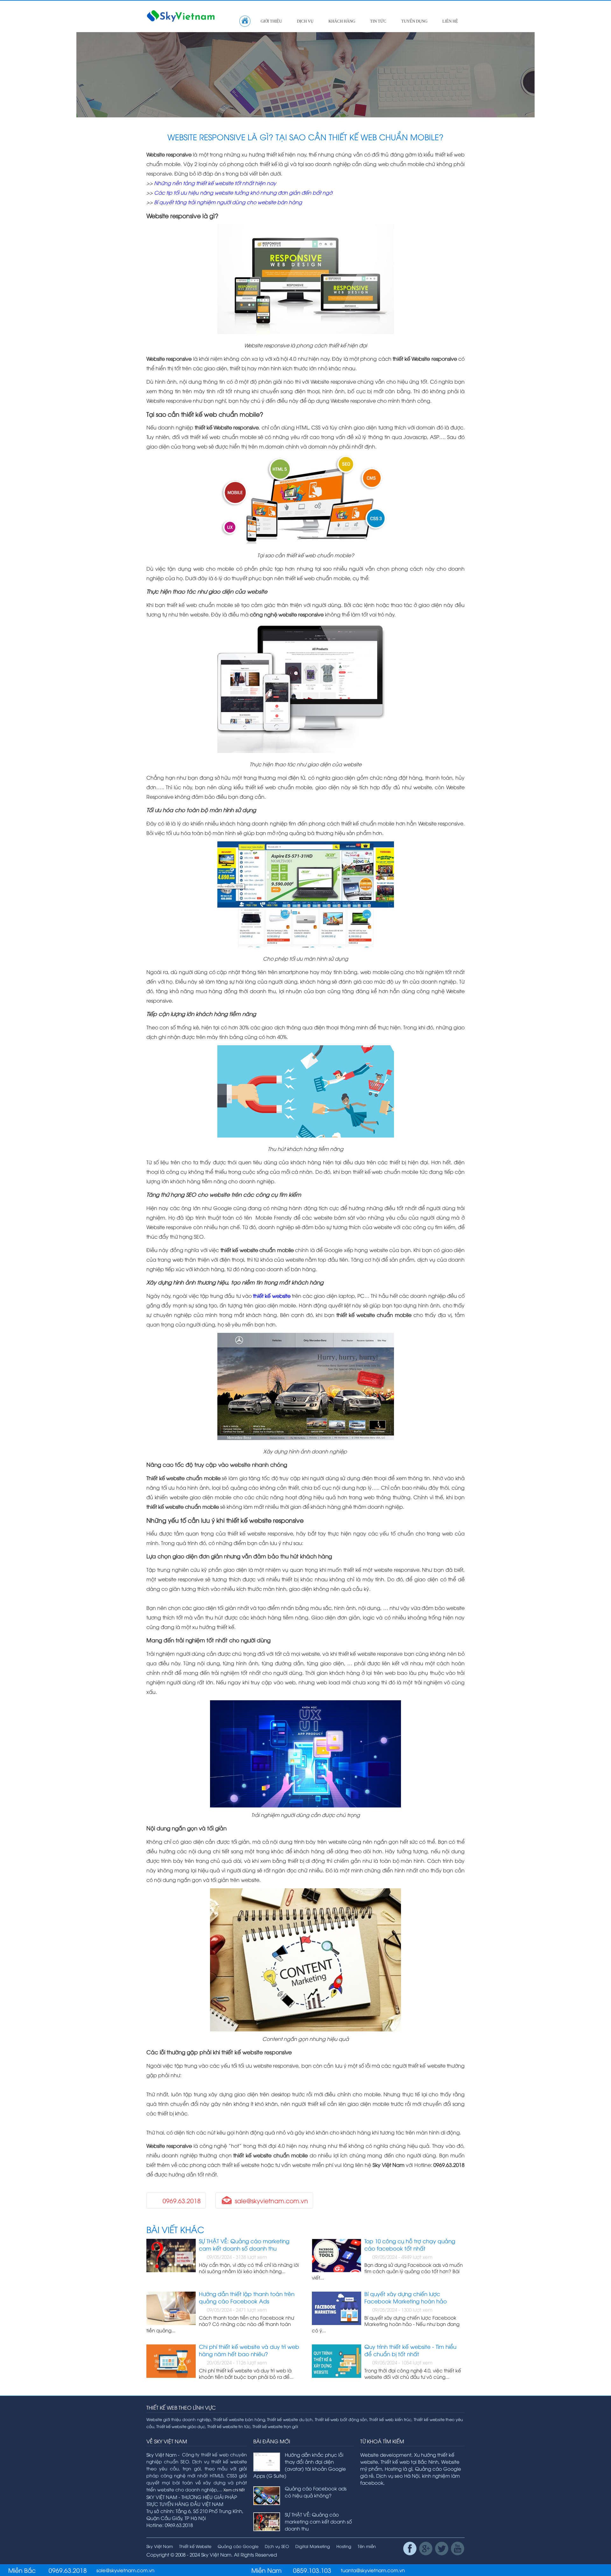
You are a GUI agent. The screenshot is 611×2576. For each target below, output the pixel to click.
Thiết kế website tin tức (229, 2426)
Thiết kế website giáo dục (181, 2426)
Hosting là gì (399, 2468)
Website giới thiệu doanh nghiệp (179, 2419)
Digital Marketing (313, 2546)
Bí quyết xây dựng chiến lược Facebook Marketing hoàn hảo (406, 2297)
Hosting (344, 2546)
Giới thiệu (271, 21)
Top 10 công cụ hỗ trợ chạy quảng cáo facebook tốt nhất (410, 2245)
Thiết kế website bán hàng (239, 2419)
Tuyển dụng (414, 21)
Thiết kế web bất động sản (341, 2419)
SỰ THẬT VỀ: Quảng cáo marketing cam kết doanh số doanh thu (244, 2245)
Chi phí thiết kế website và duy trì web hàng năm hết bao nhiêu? (249, 2350)
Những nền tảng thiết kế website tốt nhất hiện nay (215, 183)
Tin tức (378, 21)
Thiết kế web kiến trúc (390, 2419)
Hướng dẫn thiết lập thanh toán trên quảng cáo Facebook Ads (247, 2297)
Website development (386, 2454)
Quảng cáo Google (238, 2546)
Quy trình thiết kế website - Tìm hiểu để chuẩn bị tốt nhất (410, 2350)
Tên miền (367, 2546)
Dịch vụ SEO (277, 2546)
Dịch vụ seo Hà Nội (398, 2475)
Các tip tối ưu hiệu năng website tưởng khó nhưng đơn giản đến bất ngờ (243, 192)
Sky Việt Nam (160, 2546)
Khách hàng (342, 21)
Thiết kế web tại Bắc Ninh (410, 2461)
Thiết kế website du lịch (290, 2419)
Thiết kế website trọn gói (275, 2426)
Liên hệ (450, 21)
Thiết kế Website (195, 2546)
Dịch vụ (305, 21)
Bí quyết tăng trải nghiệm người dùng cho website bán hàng (228, 202)
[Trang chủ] (245, 21)
